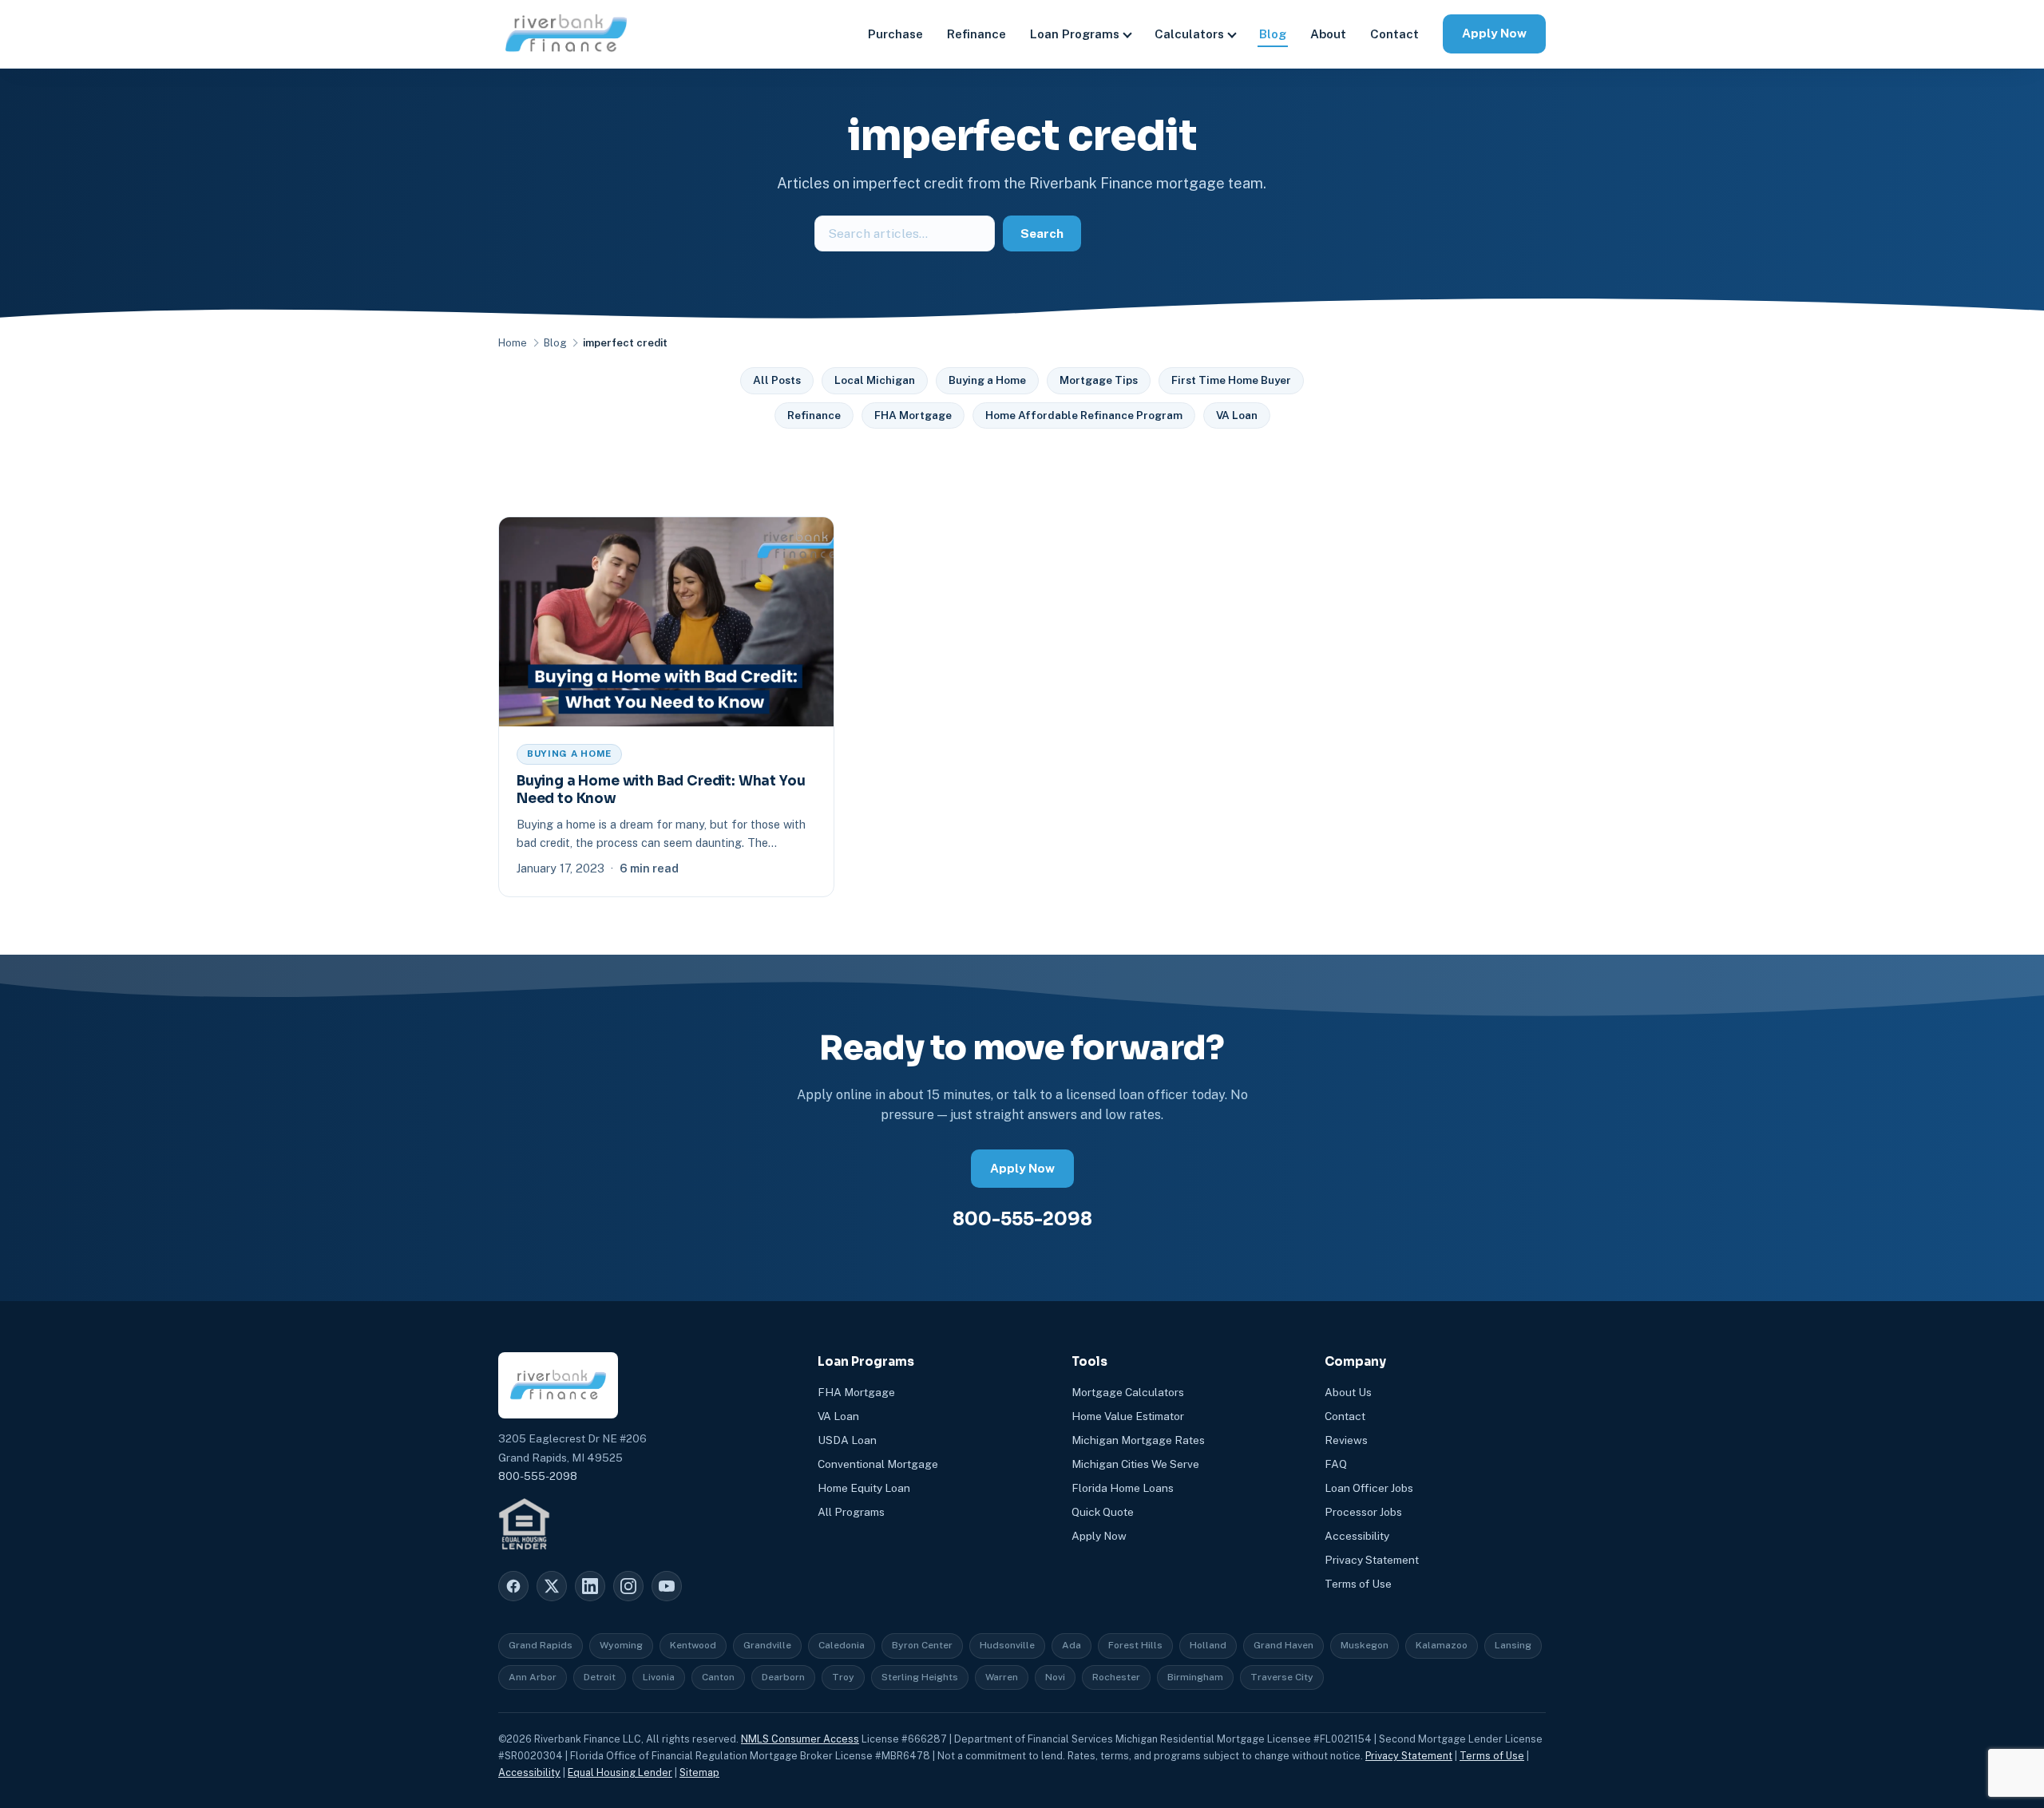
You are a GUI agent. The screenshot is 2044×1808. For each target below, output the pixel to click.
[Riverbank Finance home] (566, 34)
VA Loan (1237, 415)
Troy (843, 1677)
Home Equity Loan (864, 1488)
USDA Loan (847, 1440)
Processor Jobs (1363, 1512)
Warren (1002, 1677)
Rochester (1116, 1677)
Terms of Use (1358, 1584)
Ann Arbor (533, 1677)
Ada (1072, 1645)
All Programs (851, 1512)
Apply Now (1494, 33)
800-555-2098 (1022, 1219)
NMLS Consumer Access (800, 1739)
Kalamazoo (1442, 1645)
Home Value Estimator (1128, 1416)
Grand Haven (1283, 1645)
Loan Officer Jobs (1369, 1488)
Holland (1208, 1645)
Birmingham (1195, 1677)
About (1328, 34)
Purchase (895, 34)
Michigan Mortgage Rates (1138, 1440)
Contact (1394, 34)
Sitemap (699, 1772)
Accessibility (1357, 1536)
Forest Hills (1135, 1645)
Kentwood (693, 1645)
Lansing (1513, 1645)
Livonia (659, 1677)
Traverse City (1282, 1677)
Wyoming (621, 1645)
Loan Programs (1075, 34)
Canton (718, 1677)
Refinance (976, 34)
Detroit (600, 1677)
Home (513, 343)
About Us (1348, 1392)
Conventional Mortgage (878, 1464)
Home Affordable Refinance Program (1084, 415)
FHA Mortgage (913, 415)
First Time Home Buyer (1231, 380)
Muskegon (1365, 1645)
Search (1042, 233)
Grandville (767, 1645)
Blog (1273, 34)
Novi (1055, 1677)
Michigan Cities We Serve (1135, 1464)
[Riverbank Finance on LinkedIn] (590, 1586)
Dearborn (783, 1677)
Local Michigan (875, 380)
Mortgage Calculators (1128, 1392)
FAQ (1336, 1464)
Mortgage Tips (1099, 380)
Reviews (1346, 1440)
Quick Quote (1103, 1512)
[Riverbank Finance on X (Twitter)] (552, 1586)
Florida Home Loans (1123, 1488)
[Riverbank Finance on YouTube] (667, 1586)
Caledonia (842, 1645)
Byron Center (922, 1645)
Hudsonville (1007, 1645)
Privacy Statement (1372, 1560)
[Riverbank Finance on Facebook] (513, 1586)
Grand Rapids (541, 1645)
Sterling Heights (920, 1677)
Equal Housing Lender (620, 1772)
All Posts (777, 380)
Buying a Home (987, 380)
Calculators (1189, 34)
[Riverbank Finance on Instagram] (628, 1586)
